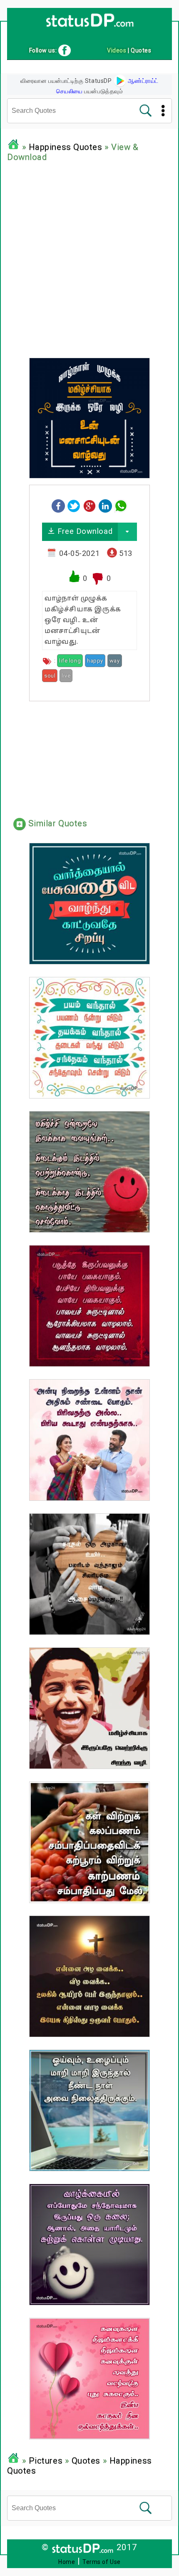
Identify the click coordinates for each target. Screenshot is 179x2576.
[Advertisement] (89, 258)
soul (50, 676)
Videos (117, 50)
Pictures (46, 2461)
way (115, 661)
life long (70, 661)
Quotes (86, 2461)
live (66, 676)
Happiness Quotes (66, 147)
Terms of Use (102, 2562)
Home (67, 2562)
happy (95, 661)
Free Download (84, 531)
